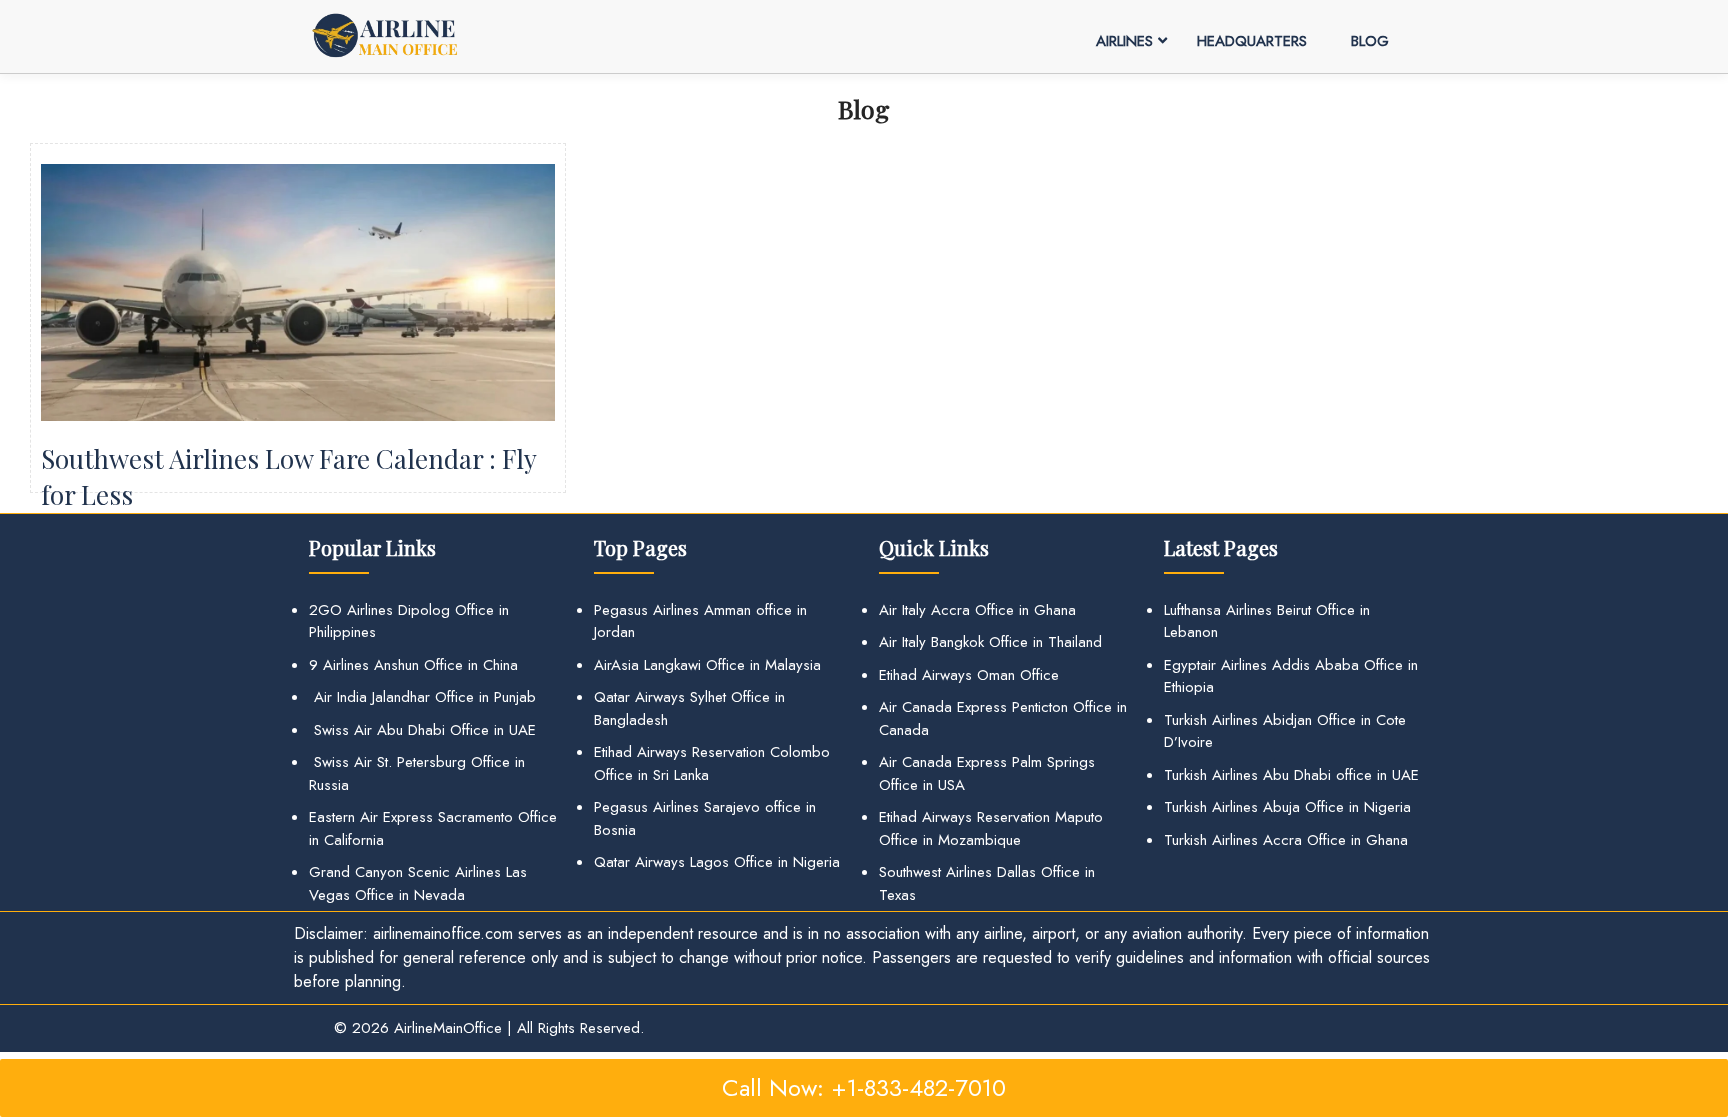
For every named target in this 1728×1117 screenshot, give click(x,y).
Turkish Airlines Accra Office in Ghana (1286, 840)
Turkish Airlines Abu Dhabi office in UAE (1291, 775)
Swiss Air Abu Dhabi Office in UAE (422, 730)
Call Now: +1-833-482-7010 (864, 1087)
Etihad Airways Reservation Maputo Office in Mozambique (991, 828)
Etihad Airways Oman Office (969, 675)
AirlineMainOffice (448, 1028)
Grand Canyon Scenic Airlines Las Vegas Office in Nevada (418, 883)
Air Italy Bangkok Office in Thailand (990, 642)
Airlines (1124, 41)
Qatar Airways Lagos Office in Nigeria (717, 862)
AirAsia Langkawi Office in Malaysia (707, 665)
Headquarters (1252, 41)
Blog (1370, 41)
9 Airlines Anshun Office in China (413, 665)
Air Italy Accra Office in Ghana (977, 610)
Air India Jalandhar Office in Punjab (422, 697)
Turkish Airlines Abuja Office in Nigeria (1287, 807)
